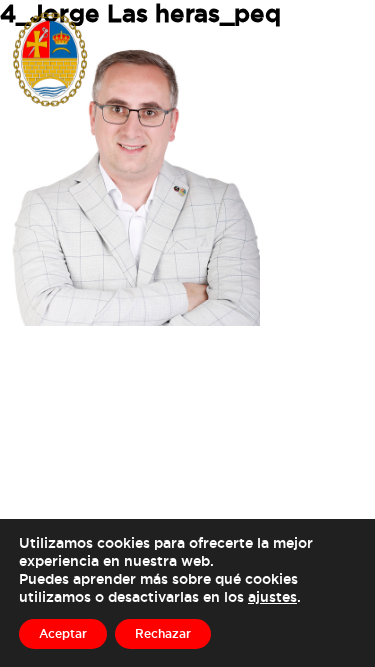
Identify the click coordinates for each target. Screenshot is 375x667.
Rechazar (163, 633)
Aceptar (63, 633)
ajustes (272, 596)
